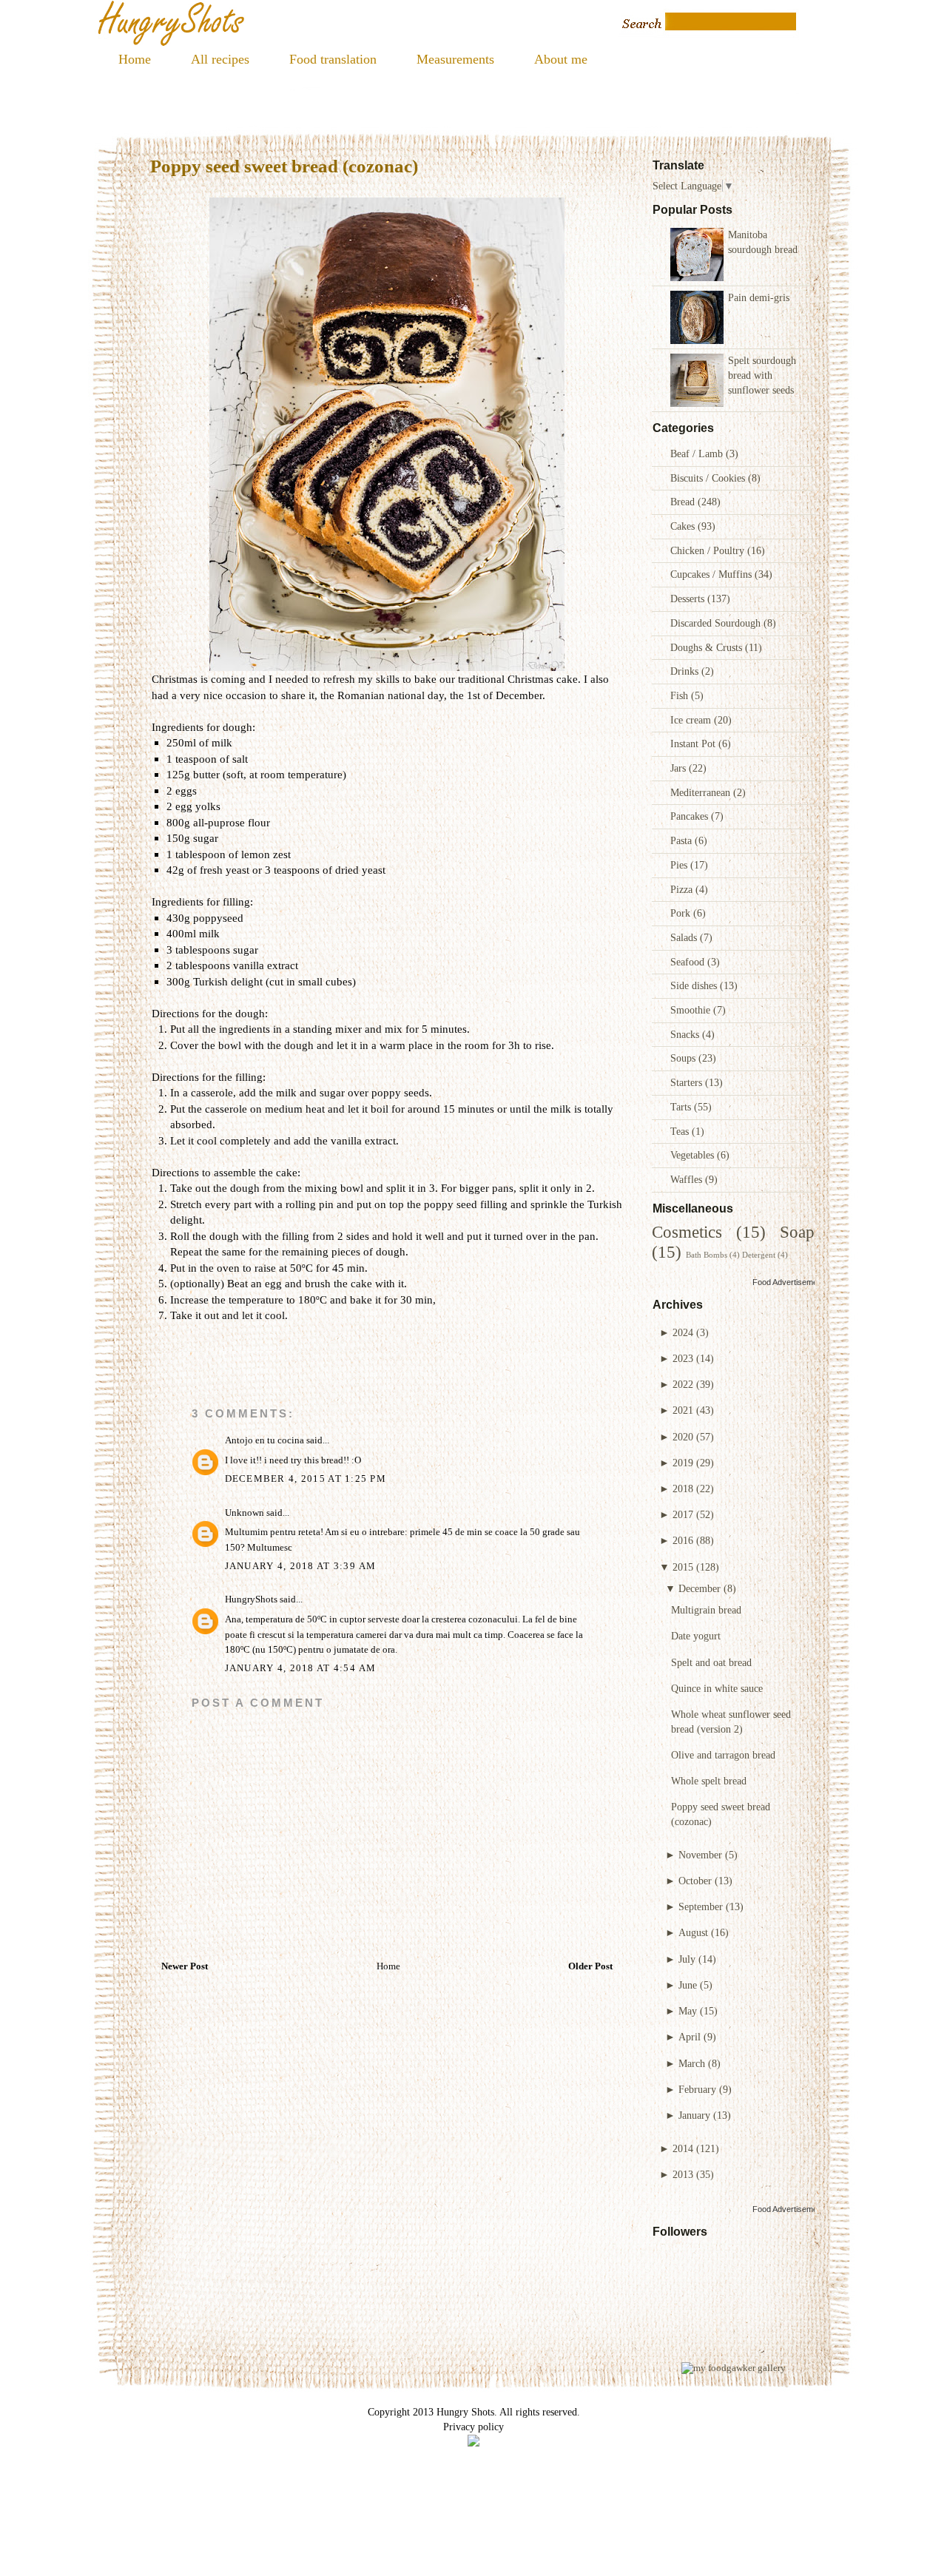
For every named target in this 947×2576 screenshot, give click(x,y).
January (694, 2115)
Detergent (759, 1255)
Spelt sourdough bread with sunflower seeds (762, 375)
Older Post (590, 1966)
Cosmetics (687, 1232)
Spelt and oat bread (711, 1662)
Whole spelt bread (709, 1781)
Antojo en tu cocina (264, 1440)
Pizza (683, 889)
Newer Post (185, 1966)
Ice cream (692, 720)
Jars (680, 768)
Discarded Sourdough (717, 623)
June (688, 1985)
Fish (681, 695)
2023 (683, 1358)
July (687, 1959)
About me (561, 59)
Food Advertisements (791, 1282)
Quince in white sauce (717, 1688)
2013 (683, 2174)
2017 (683, 1514)
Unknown (245, 1513)
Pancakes (691, 816)
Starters (688, 1082)
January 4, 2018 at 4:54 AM (301, 1668)
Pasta (683, 840)
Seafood (689, 962)
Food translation (333, 59)
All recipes (220, 59)
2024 (683, 1332)
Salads (685, 937)
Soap (797, 1232)
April (690, 2037)
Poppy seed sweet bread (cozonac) (284, 166)
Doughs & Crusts (708, 647)
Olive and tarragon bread (723, 1755)
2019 (683, 1463)
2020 (683, 1437)
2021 (683, 1410)
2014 (683, 2148)
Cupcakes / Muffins (712, 574)
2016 (683, 1540)
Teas (681, 1131)
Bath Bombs (707, 1255)
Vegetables (694, 1155)
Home (135, 59)
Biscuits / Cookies (709, 478)
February (697, 2089)
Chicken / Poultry (709, 550)
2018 (683, 1488)
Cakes (684, 526)
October (695, 1881)
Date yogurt (696, 1636)
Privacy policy (473, 2427)
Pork (682, 913)
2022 (683, 1384)
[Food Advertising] (473, 2443)
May (688, 2011)
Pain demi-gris (759, 297)
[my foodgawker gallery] (734, 2368)
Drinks (686, 671)
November (700, 1855)
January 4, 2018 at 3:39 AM (301, 1566)
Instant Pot (694, 744)
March (692, 2063)
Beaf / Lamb (698, 454)
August (693, 1932)
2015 (683, 1567)
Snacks (686, 1034)
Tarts (682, 1107)
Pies (680, 865)
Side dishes (695, 985)
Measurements (455, 59)
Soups (684, 1058)
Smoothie (692, 1010)
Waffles (688, 1179)
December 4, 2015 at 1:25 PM (306, 1479)
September (701, 1906)
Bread (684, 502)
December (700, 1588)
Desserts (689, 599)
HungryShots (251, 1599)
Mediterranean (702, 792)
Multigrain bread (706, 1610)
